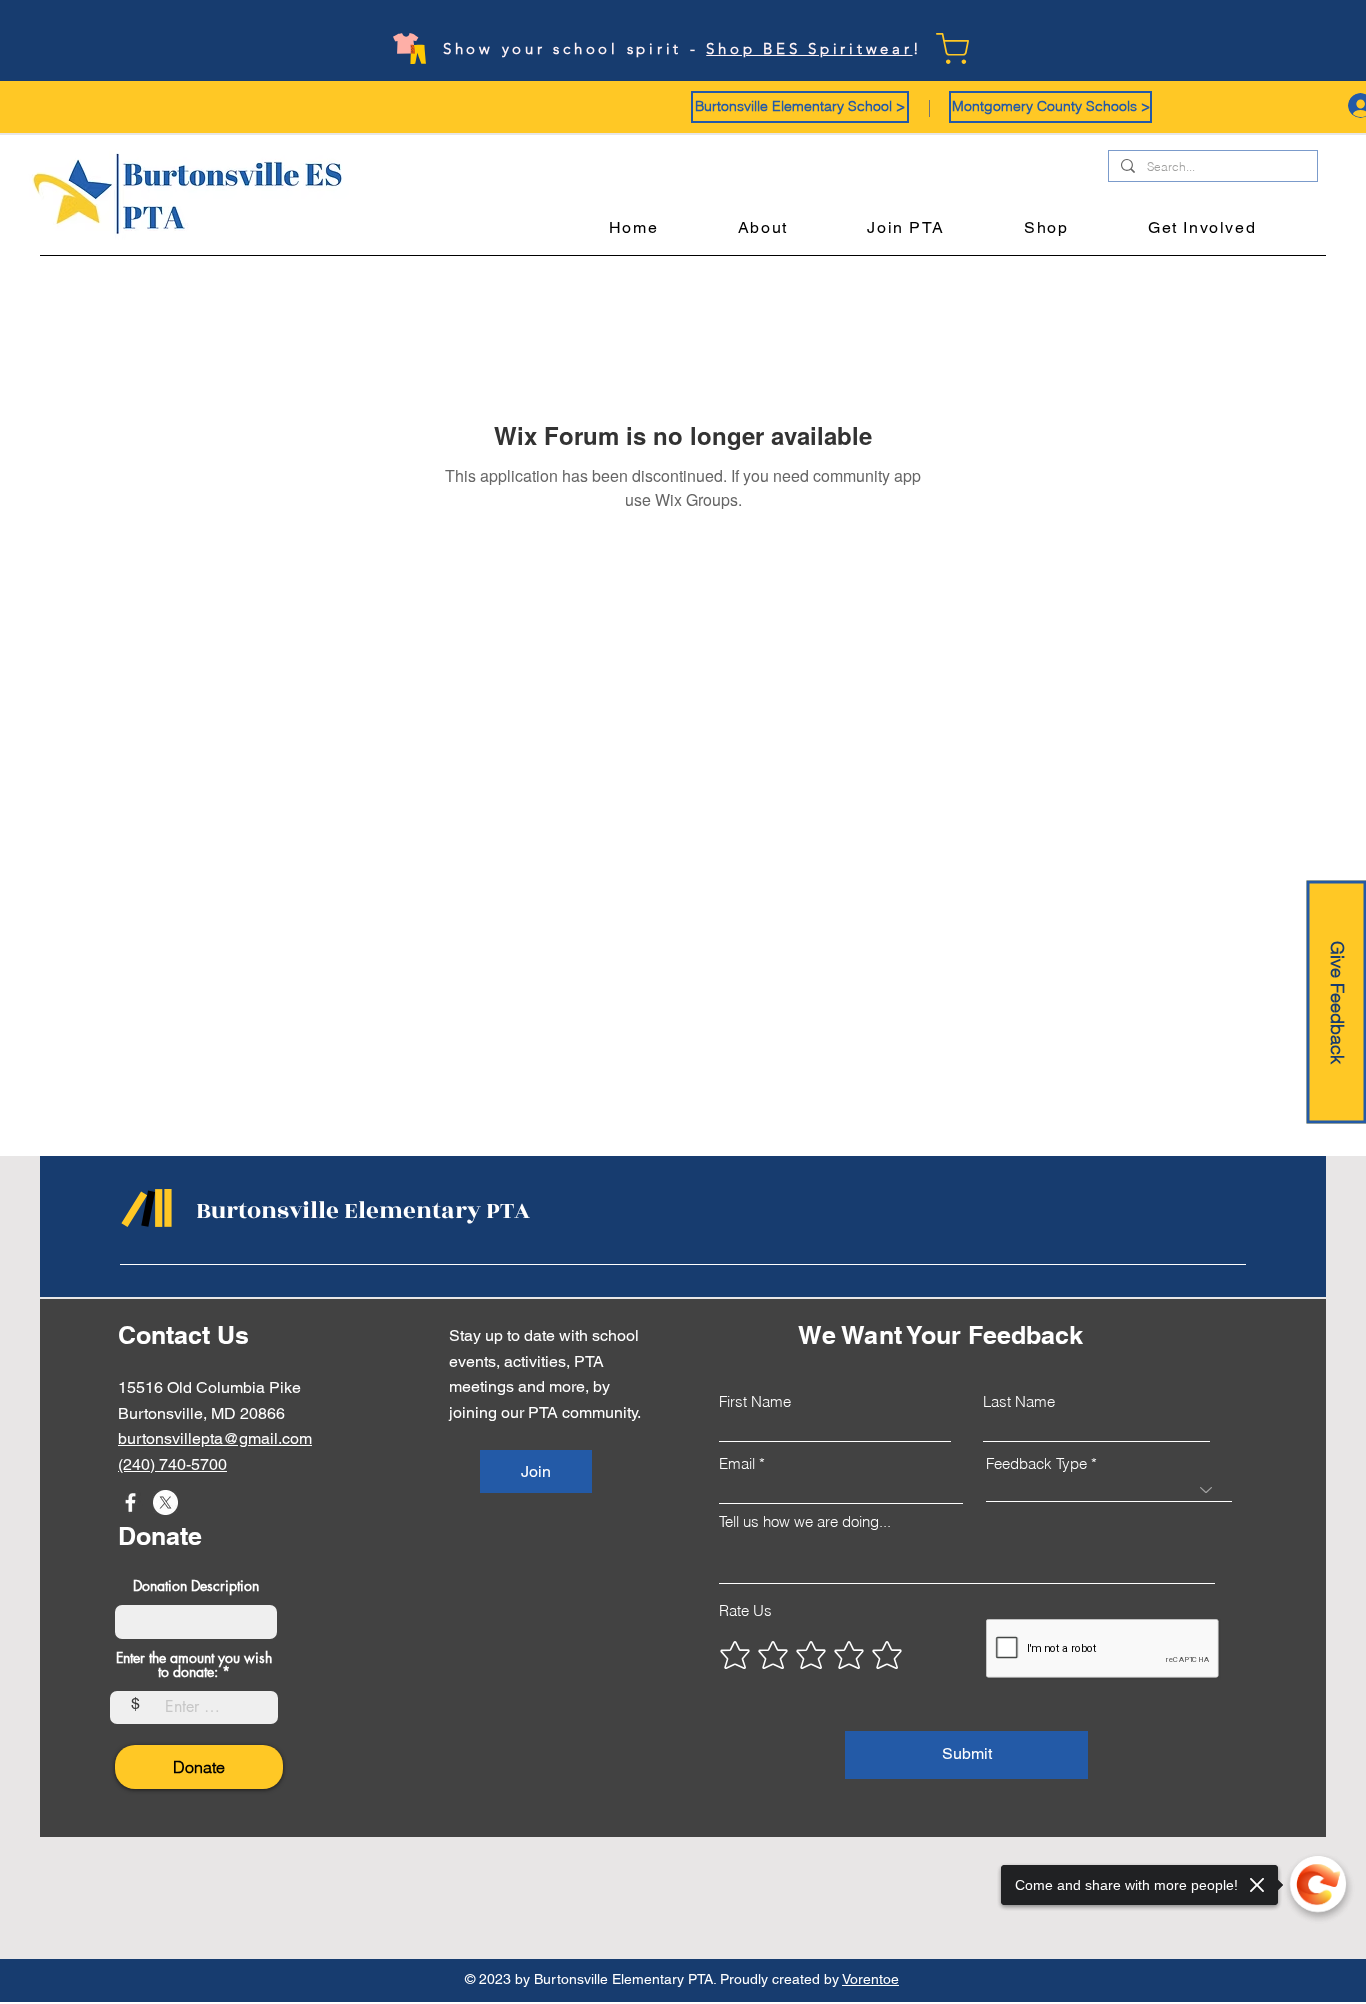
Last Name (1019, 1401)
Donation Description (196, 1586)
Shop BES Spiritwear (809, 48)
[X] (165, 1502)
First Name (755, 1401)
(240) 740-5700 (172, 1464)
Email (737, 1463)
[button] (800, 107)
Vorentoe (870, 1979)
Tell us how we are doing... (805, 1521)
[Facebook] (130, 1502)
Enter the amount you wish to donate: (194, 1665)
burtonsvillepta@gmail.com (215, 1438)
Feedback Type (1036, 1463)
